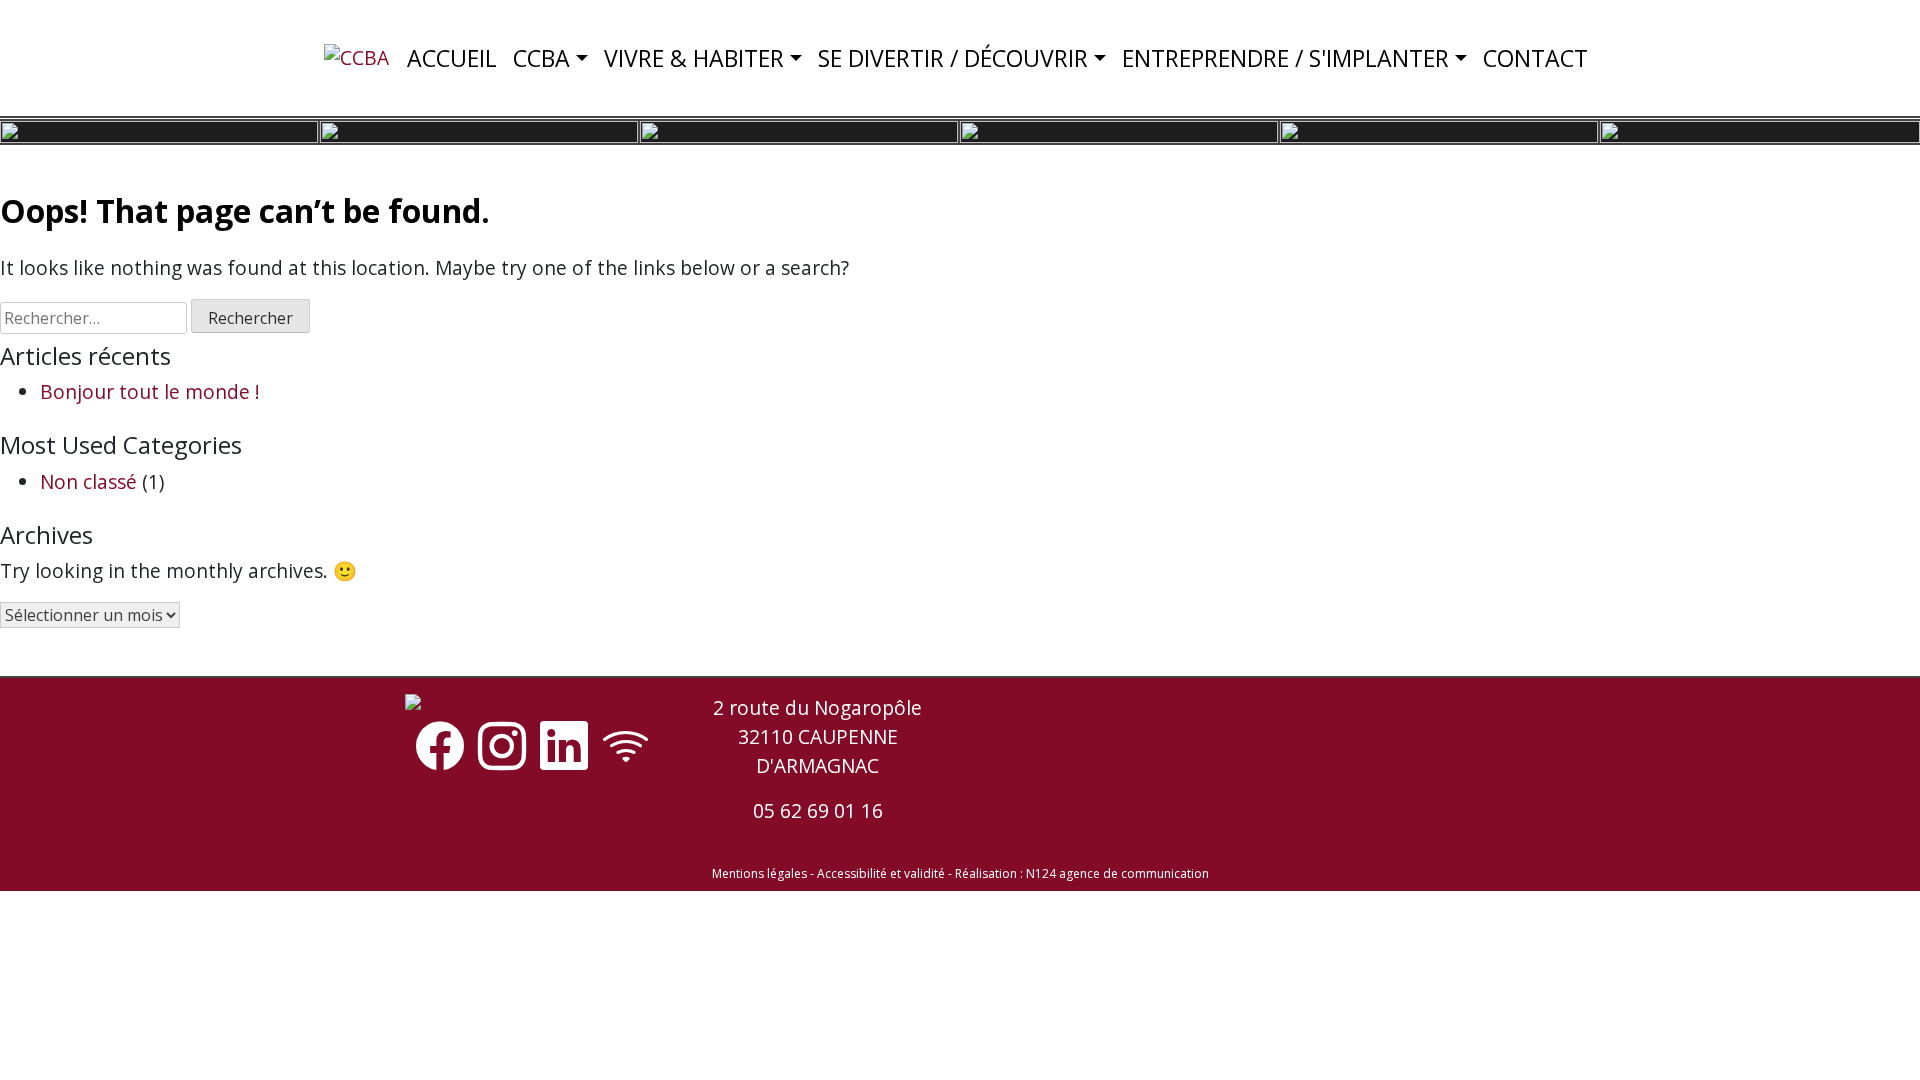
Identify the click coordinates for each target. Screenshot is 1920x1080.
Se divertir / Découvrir (953, 58)
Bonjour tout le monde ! (150, 391)
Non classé (88, 481)
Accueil (452, 58)
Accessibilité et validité (881, 873)
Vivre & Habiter (694, 58)
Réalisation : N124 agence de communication (1082, 873)
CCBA (541, 58)
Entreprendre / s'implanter (1285, 58)
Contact (1535, 58)
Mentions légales (759, 873)
